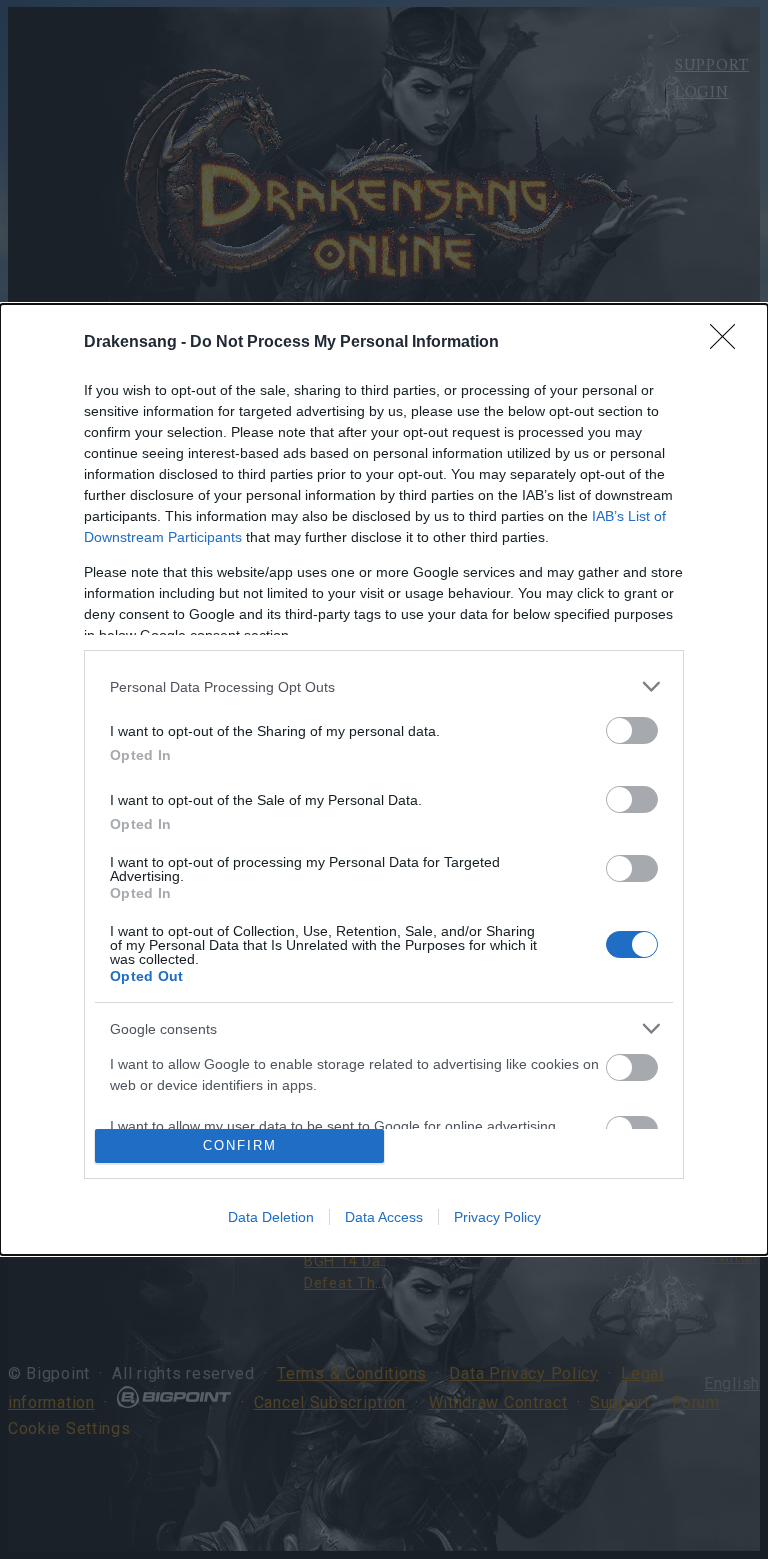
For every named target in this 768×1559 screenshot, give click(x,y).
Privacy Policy (497, 1217)
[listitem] (384, 686)
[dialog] (384, 779)
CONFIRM (240, 1145)
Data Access (384, 1217)
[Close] (729, 343)
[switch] (632, 730)
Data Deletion (271, 1217)
